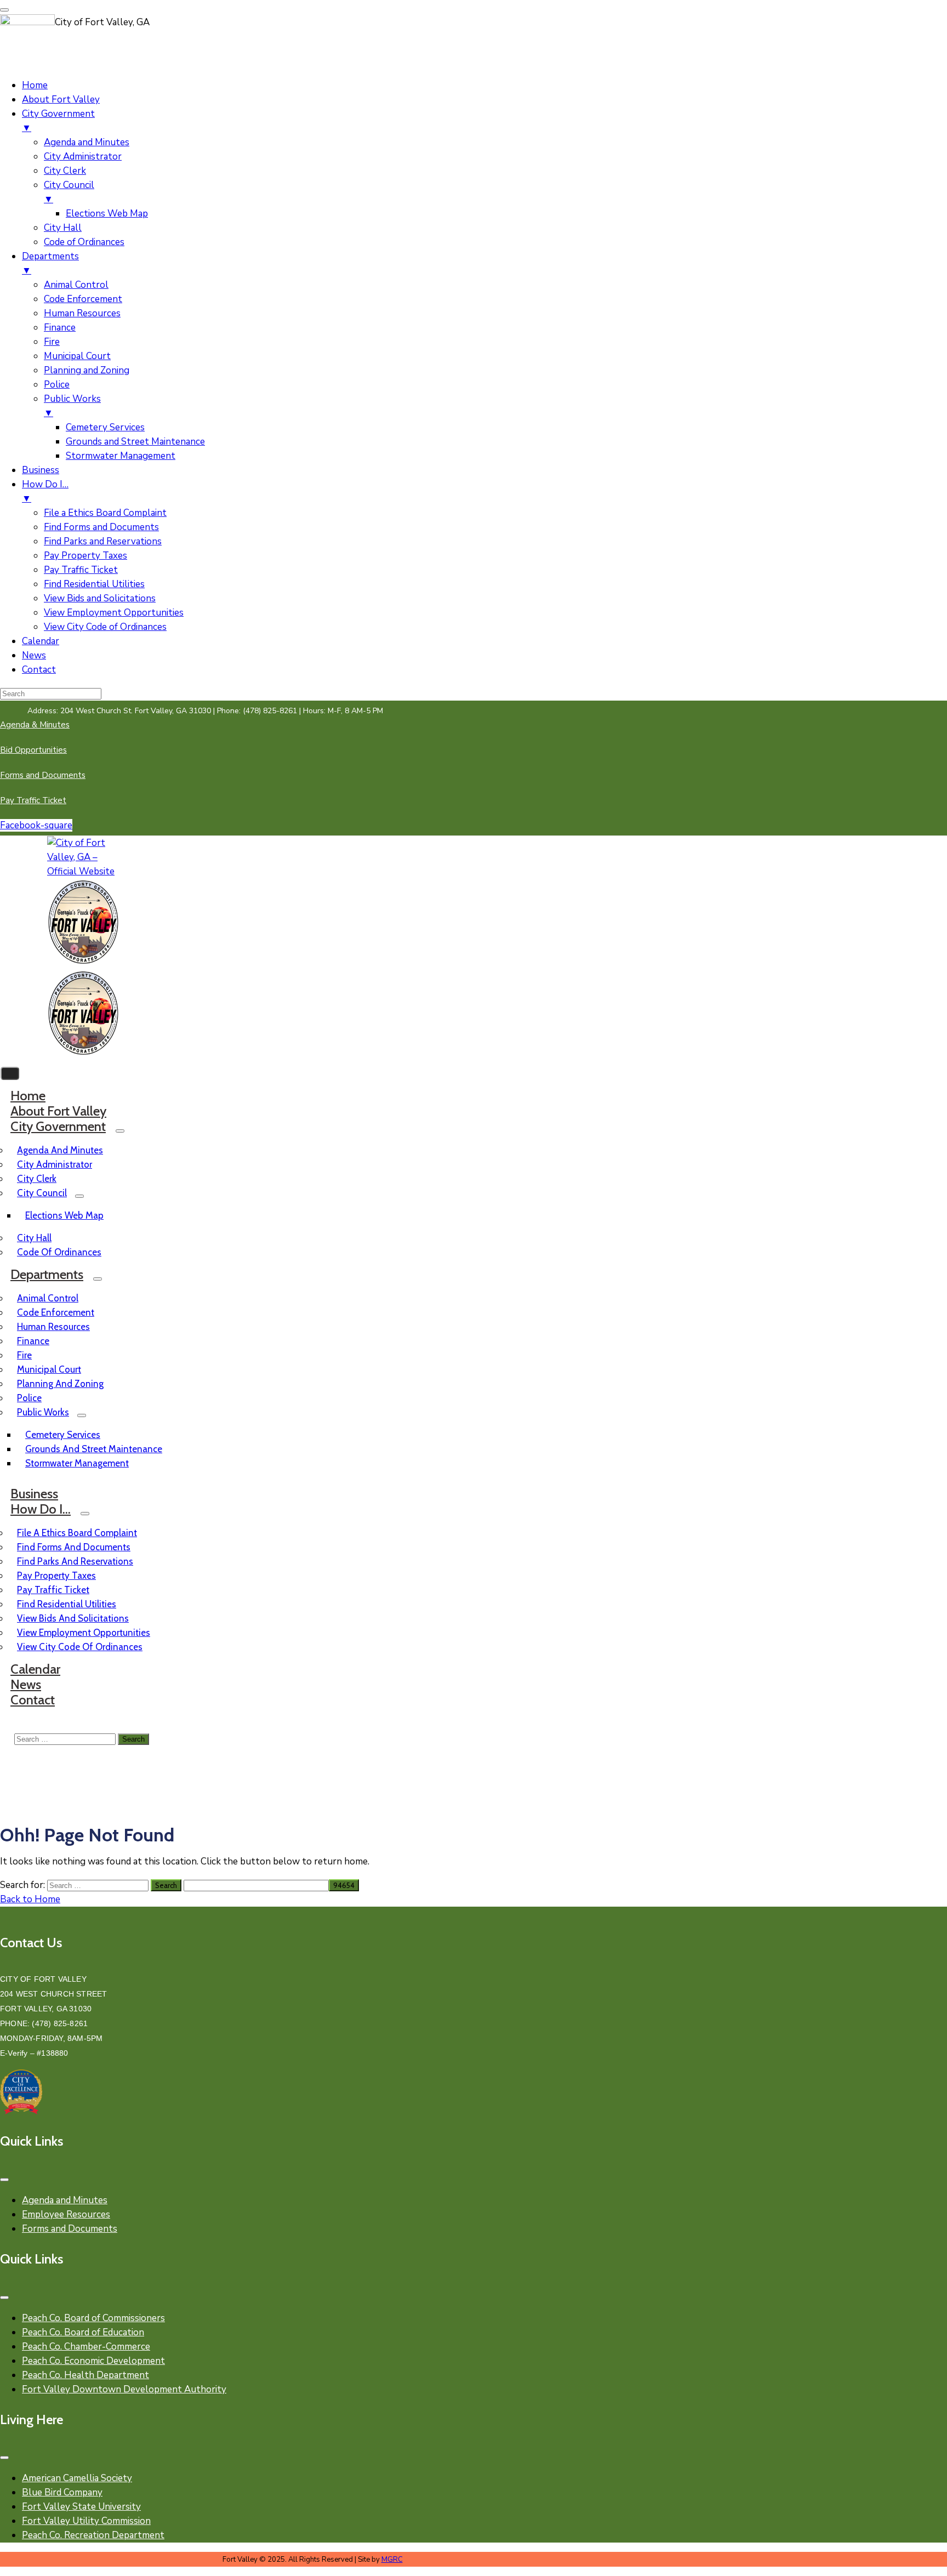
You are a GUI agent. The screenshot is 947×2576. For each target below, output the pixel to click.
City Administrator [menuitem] (83, 157)
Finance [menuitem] (60, 328)
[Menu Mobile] (4, 2180)
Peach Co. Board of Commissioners (93, 2318)
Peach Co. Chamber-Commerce (86, 2347)
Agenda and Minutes (60, 1150)
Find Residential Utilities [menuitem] (94, 584)
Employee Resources (66, 2214)
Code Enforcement (56, 1312)
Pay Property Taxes (56, 1576)
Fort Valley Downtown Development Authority (124, 2389)
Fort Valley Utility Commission (86, 2521)
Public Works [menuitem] (72, 406)
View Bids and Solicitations (73, 1618)
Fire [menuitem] (52, 342)
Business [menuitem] (41, 470)
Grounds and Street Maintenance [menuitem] (135, 442)
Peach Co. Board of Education (83, 2332)
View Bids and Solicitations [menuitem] (100, 598)
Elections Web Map (64, 1215)
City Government (58, 1126)
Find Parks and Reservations (75, 1561)
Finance (33, 1341)
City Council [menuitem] (69, 192)
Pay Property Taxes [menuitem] (85, 556)
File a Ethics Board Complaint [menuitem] (105, 513)
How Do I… (41, 1509)
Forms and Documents (70, 2229)
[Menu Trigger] (4, 10)
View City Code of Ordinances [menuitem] (105, 627)
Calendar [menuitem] (41, 641)
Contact (33, 1700)
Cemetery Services (63, 1435)
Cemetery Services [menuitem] (105, 427)
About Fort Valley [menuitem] (61, 99)
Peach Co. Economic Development (93, 2361)
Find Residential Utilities (67, 1604)
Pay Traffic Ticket (53, 1590)
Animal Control (48, 1298)
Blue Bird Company (62, 2492)
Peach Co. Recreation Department (93, 2535)
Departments (47, 1274)
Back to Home (30, 1899)
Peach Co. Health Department (85, 2375)
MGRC (392, 2560)
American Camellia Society (77, 2478)
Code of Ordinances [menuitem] (84, 242)
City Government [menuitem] (58, 121)
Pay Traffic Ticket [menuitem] (81, 570)
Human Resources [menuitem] (82, 313)
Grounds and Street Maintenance (94, 1449)
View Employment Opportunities (84, 1633)
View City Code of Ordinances (80, 1647)
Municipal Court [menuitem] (77, 356)
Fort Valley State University (81, 2507)
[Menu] (120, 1131)
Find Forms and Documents (74, 1547)
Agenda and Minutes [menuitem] (87, 142)
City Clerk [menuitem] (65, 171)
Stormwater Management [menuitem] (121, 456)
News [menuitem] (34, 655)
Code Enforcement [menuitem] (83, 299)
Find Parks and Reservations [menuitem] (103, 541)
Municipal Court (49, 1369)
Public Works (43, 1412)
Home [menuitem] (35, 85)
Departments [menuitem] (50, 263)
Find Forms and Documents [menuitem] (101, 527)
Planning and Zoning (60, 1384)
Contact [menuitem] (39, 670)
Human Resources (53, 1327)
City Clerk (37, 1179)
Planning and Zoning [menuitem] (87, 370)
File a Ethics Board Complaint (77, 1533)
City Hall (34, 1238)
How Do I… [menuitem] (45, 491)
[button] (205, 711)
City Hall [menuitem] (63, 228)
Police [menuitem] (57, 385)
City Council (42, 1193)
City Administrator (55, 1164)
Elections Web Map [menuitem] (107, 214)
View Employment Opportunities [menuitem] (114, 613)
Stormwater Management (77, 1463)
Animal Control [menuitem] (76, 285)
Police (29, 1398)
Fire (24, 1355)
